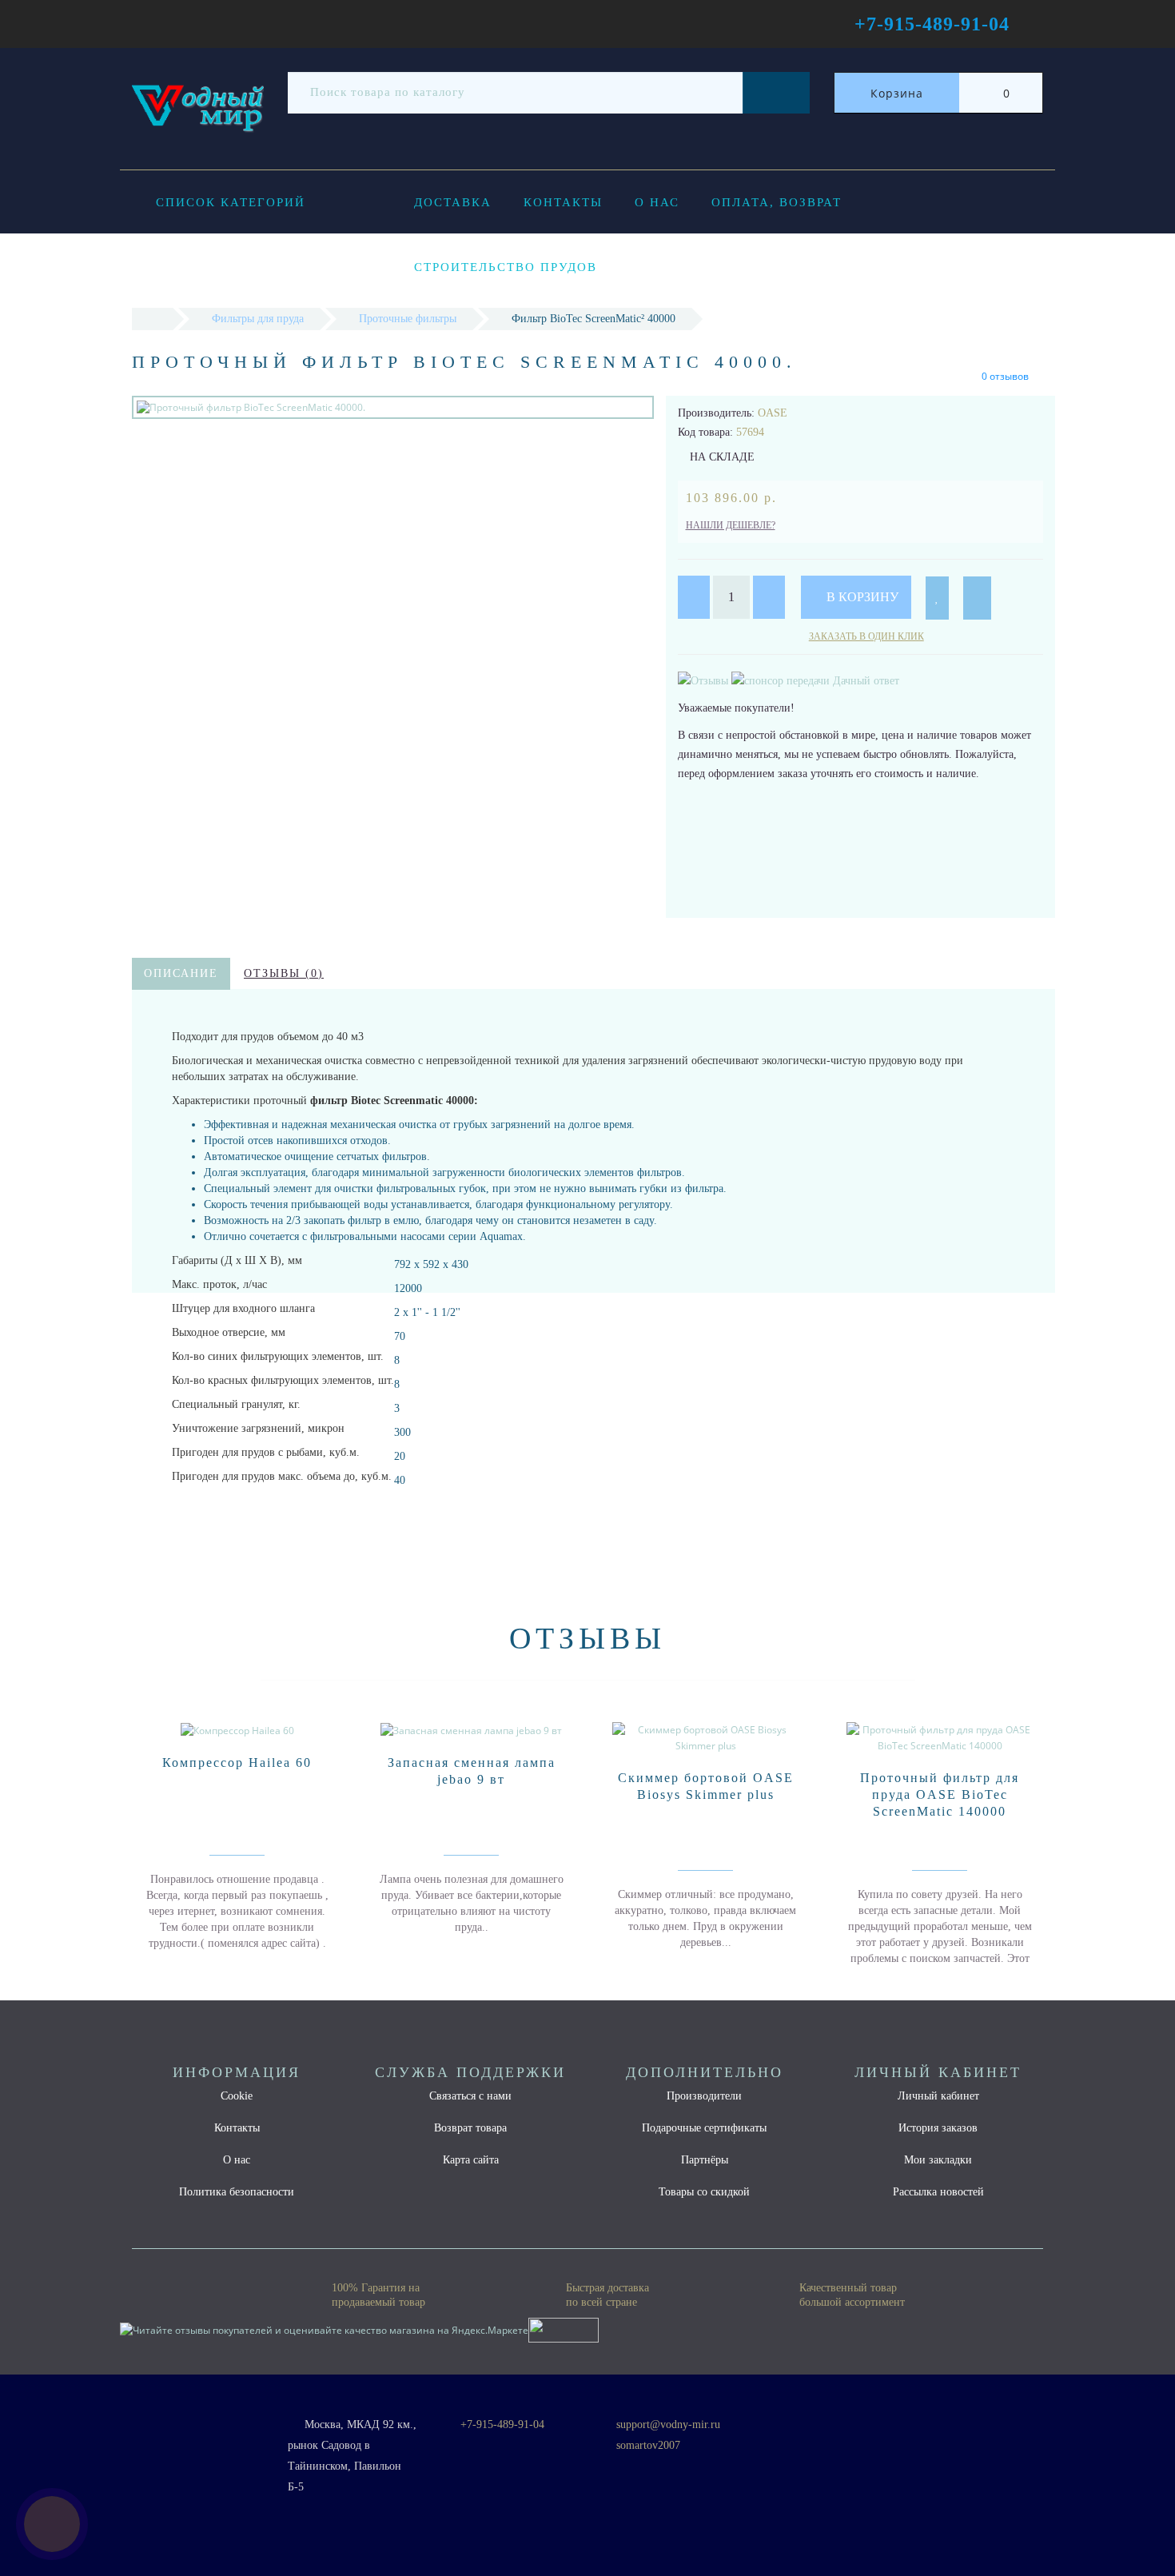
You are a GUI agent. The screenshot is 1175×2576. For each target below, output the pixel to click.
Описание (181, 973)
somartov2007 (648, 2445)
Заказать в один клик (866, 636)
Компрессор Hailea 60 (237, 1763)
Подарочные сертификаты (704, 2128)
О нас (657, 202)
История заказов (938, 2128)
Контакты (563, 202)
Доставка (453, 202)
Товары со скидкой (704, 2192)
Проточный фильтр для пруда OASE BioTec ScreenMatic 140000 (940, 1794)
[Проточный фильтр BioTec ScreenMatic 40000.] (393, 407)
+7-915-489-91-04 (502, 2424)
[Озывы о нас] (705, 680)
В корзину (861, 597)
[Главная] (152, 319)
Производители (704, 2096)
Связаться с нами (470, 2096)
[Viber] (634, 2467)
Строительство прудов (506, 267)
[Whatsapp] (607, 2464)
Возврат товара (470, 2128)
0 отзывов (1005, 376)
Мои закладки (938, 2160)
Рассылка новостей (938, 2192)
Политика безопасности (237, 2192)
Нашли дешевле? (731, 525)
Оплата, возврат (777, 202)
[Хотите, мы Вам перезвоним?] (52, 2524)
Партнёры (705, 2160)
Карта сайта (471, 2160)
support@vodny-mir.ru (668, 2424)
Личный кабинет (938, 2096)
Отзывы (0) (284, 973)
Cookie (237, 2096)
